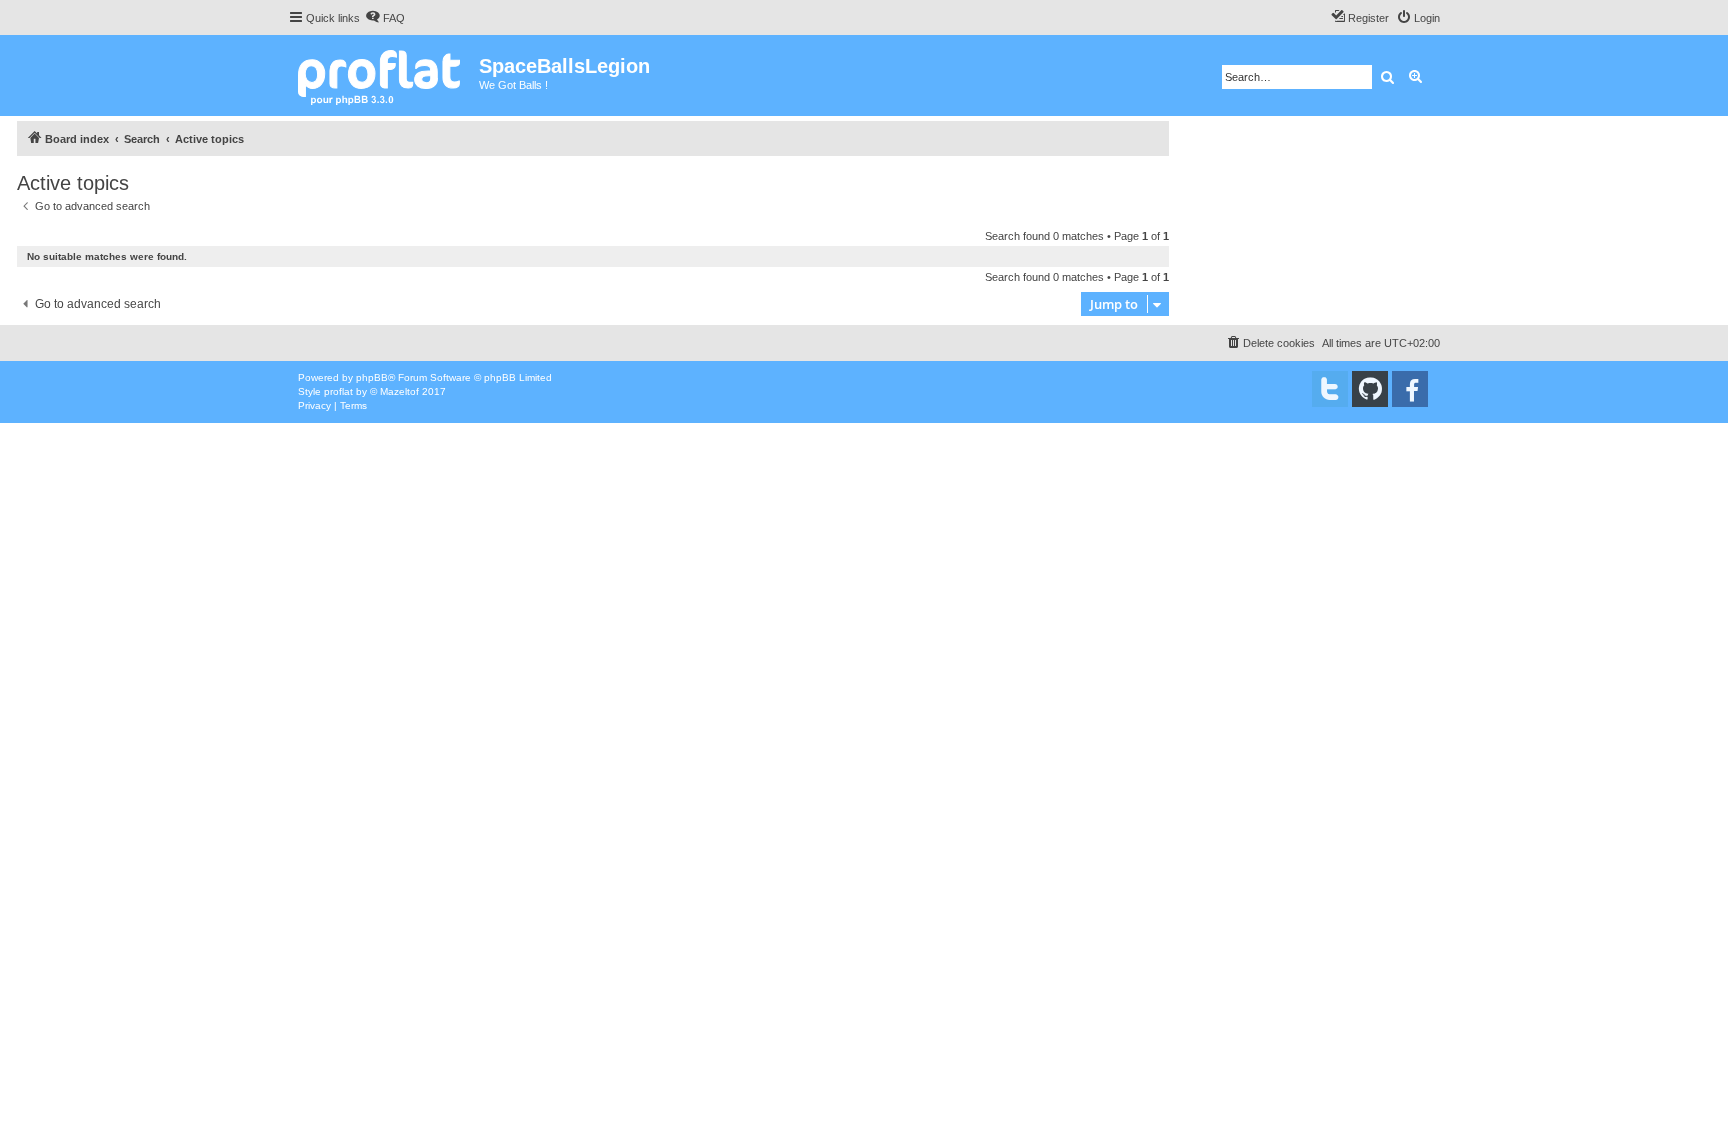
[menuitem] (385, 18)
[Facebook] (1410, 389)
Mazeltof (399, 391)
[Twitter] (1330, 389)
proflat (338, 391)
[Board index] (383, 75)
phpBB (372, 377)
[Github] (1370, 389)
